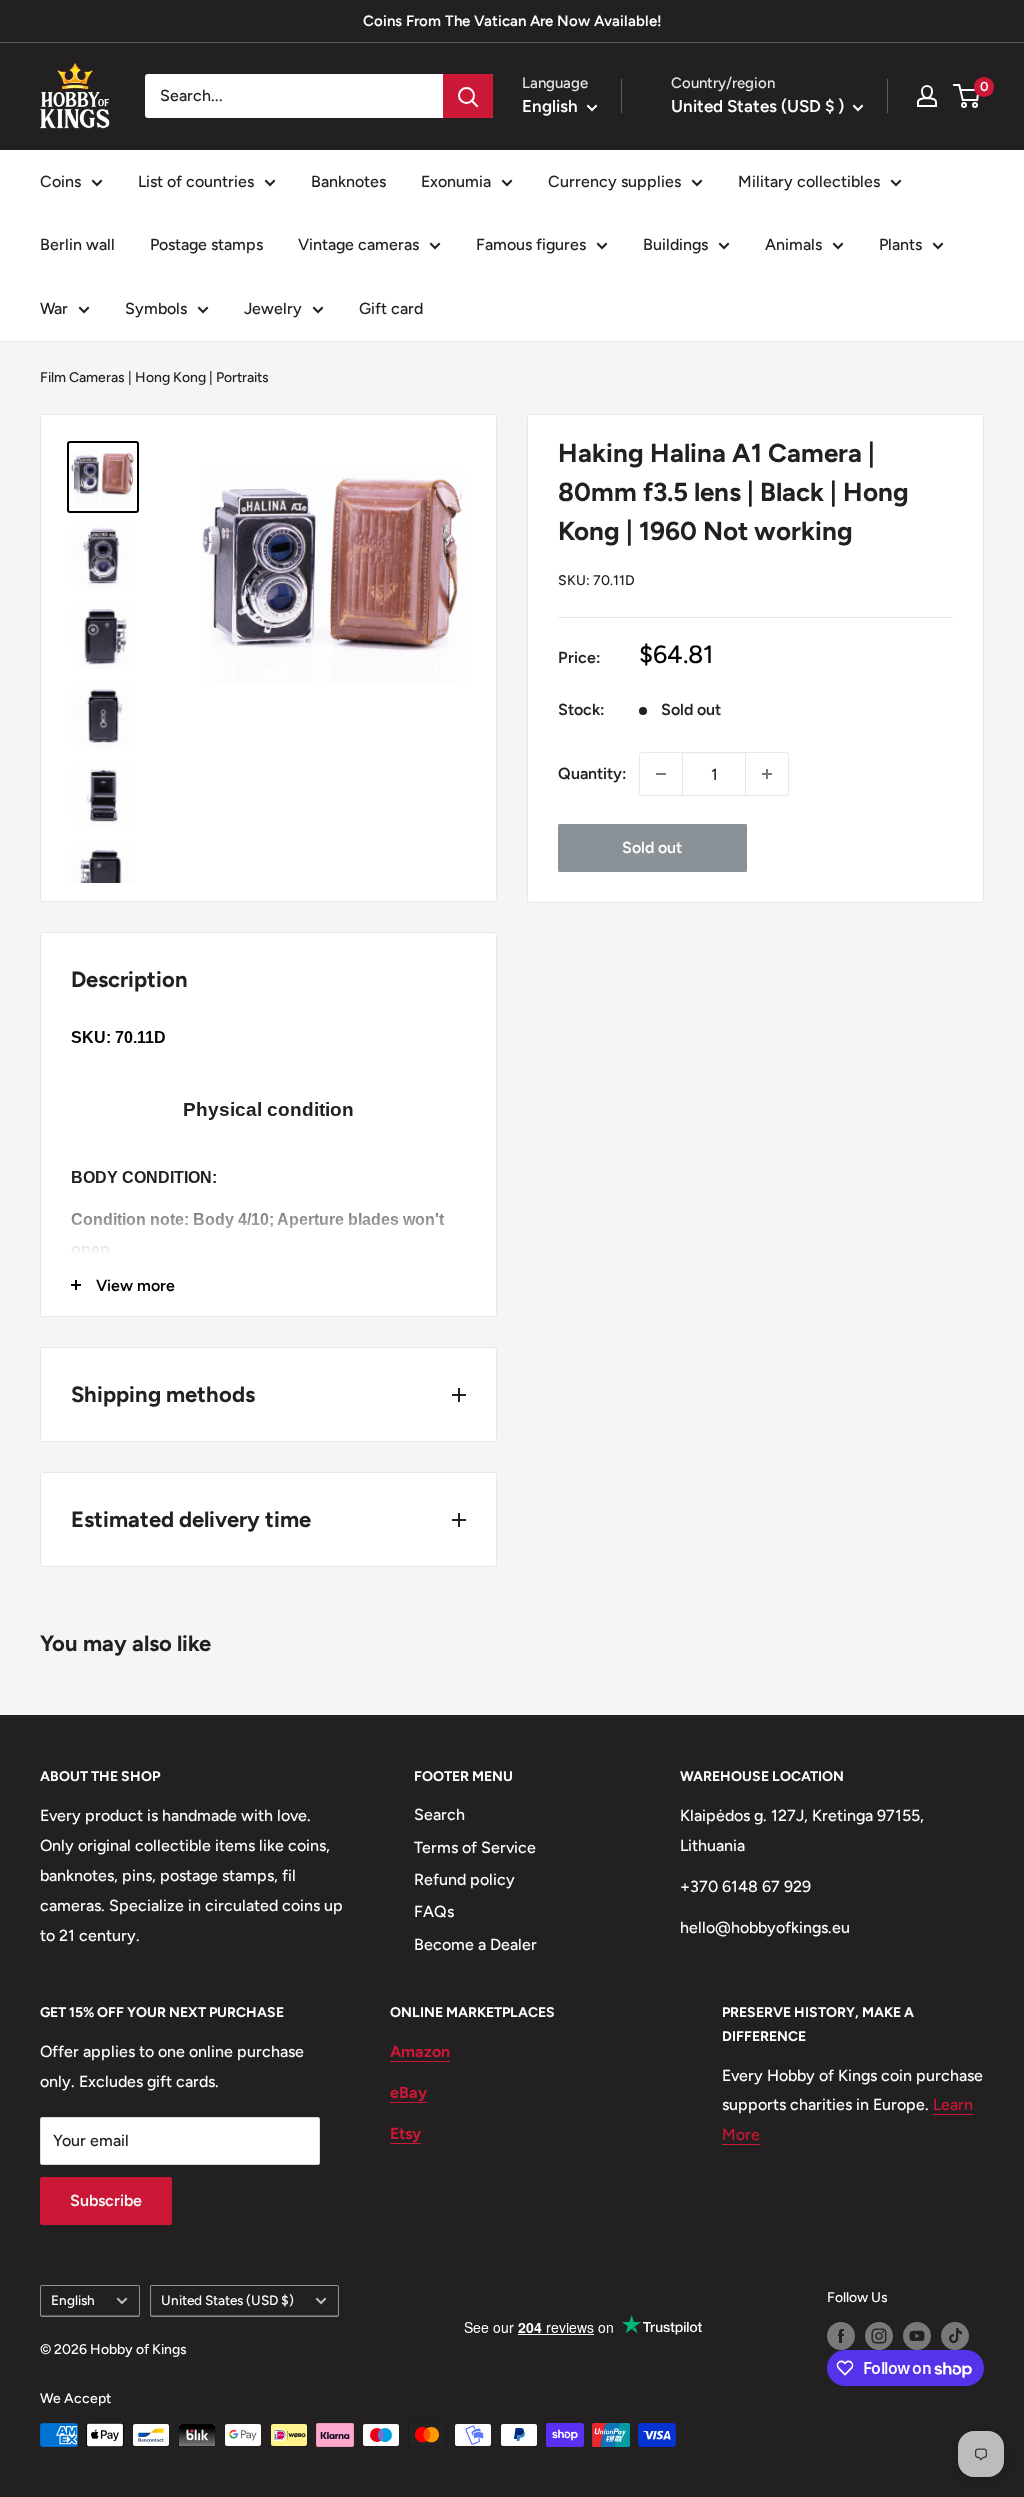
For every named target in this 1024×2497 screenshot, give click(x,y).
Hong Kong (170, 377)
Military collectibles (809, 181)
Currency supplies (614, 181)
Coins (60, 181)
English (73, 2300)
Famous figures (531, 244)
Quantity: (592, 773)
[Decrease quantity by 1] (661, 774)
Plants (900, 244)
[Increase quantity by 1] (767, 774)
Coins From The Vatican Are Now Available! (512, 21)
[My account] (927, 96)
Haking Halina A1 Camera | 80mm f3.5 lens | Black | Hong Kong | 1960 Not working (733, 492)
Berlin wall (77, 244)
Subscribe (106, 2200)
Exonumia (456, 181)
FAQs (434, 1911)
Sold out (652, 847)
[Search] (468, 96)
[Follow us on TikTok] (955, 2336)
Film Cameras (82, 377)
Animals (793, 244)
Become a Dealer (475, 1944)
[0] (967, 96)
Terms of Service (475, 1847)
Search (439, 1814)
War (54, 308)
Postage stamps (206, 244)
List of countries (196, 181)
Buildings (675, 244)
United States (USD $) (227, 2300)
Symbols (156, 308)
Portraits (242, 377)
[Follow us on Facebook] (841, 2336)
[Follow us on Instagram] (879, 2336)
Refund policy (464, 1879)
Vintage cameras (358, 244)
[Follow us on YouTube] (917, 2336)
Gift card (391, 308)
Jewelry (273, 308)
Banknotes (348, 181)
